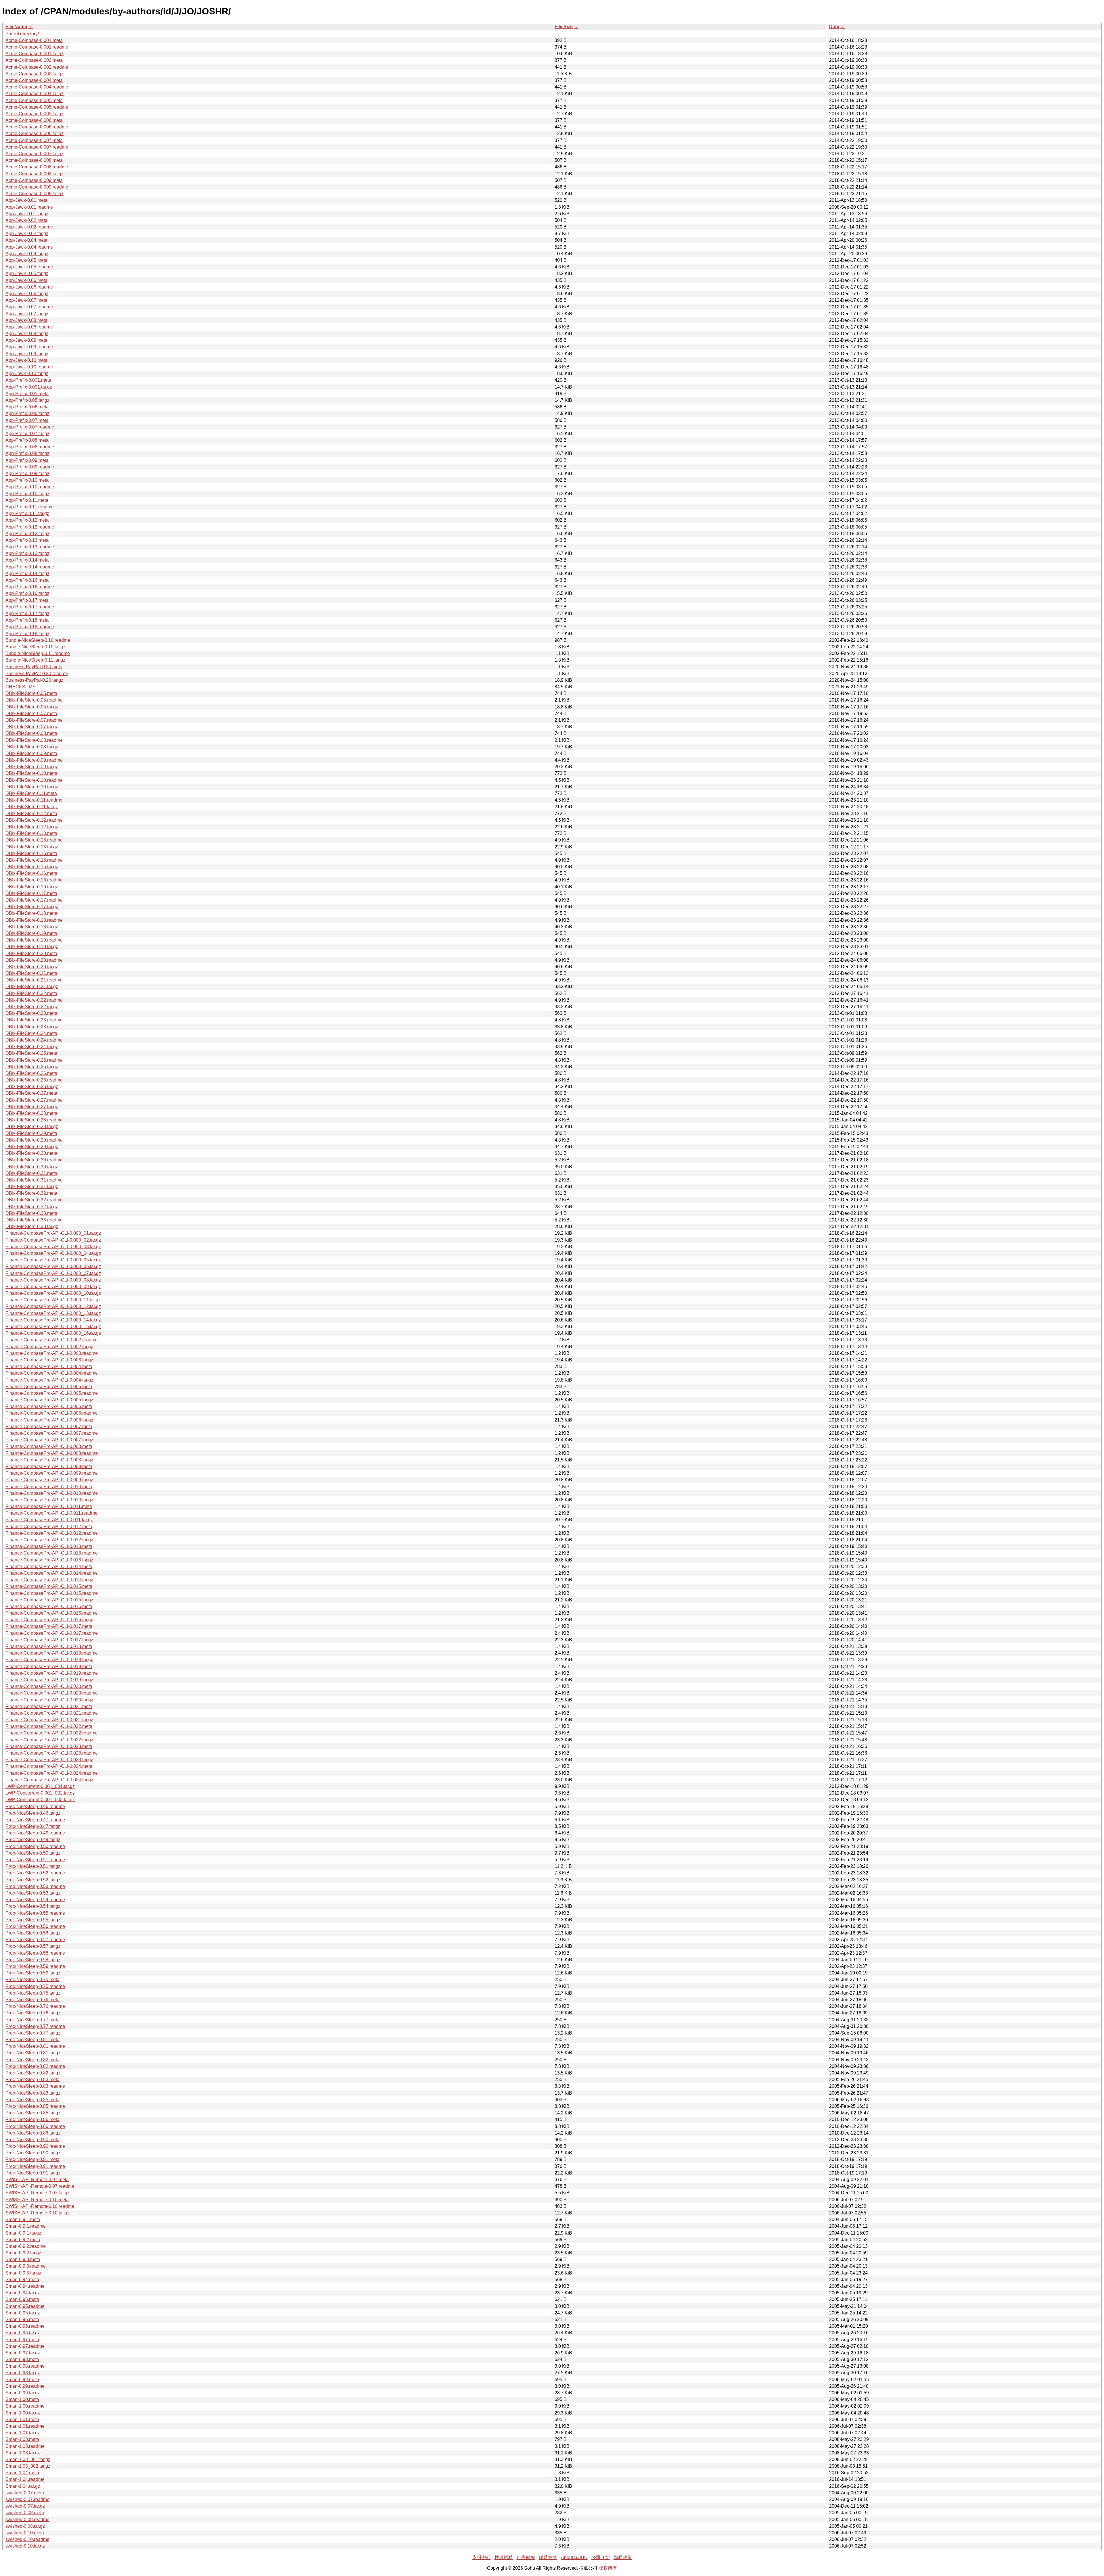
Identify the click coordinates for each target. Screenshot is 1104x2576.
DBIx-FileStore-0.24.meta (31, 1033)
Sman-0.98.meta (22, 2359)
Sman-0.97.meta (22, 2340)
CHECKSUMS (21, 687)
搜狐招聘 (504, 2557)
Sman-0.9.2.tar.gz (23, 2253)
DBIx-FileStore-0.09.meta (31, 753)
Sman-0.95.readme (25, 2306)
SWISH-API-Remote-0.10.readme (40, 2206)
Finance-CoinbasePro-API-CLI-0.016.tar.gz (49, 1620)
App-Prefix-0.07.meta (27, 420)
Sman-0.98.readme (25, 2366)
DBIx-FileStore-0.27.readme (34, 1100)
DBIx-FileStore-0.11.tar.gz (32, 807)
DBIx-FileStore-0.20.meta (31, 953)
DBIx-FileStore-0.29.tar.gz (32, 1147)
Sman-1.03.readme (25, 2446)
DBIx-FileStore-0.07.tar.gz (32, 727)
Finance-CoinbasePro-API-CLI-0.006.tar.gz (49, 1420)
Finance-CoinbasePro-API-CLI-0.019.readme (52, 1673)
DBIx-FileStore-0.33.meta (31, 1213)
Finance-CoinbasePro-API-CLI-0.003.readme (52, 1353)
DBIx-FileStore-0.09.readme (34, 760)
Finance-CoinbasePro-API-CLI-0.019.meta (49, 1667)
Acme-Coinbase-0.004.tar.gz (34, 94)
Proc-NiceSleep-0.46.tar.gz (33, 1813)
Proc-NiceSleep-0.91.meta (32, 2159)
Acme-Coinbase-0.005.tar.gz (34, 114)
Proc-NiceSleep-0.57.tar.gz (33, 1946)
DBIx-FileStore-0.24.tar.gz (32, 1047)
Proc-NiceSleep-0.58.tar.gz (33, 1960)
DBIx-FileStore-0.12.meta (31, 813)
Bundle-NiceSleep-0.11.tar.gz (35, 660)
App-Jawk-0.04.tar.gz (27, 254)
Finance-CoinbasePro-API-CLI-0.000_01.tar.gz (53, 1233)
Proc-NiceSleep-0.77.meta (32, 2020)
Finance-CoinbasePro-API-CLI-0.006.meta (49, 1406)
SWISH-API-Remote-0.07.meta (37, 2180)
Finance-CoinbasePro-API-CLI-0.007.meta (49, 1427)
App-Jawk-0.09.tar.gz (27, 354)
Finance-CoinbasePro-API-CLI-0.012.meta (49, 1527)
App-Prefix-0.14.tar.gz (27, 574)
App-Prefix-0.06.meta (27, 407)
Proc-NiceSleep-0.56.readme (35, 1926)
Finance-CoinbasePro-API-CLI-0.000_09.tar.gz (53, 1287)
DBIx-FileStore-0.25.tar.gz (32, 1067)
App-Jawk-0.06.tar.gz (27, 294)
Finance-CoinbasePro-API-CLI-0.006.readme (52, 1413)
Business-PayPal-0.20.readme (37, 674)
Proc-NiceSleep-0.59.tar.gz (33, 1973)
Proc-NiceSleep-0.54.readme (35, 1900)
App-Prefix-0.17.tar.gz (27, 613)
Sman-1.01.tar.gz (23, 2433)
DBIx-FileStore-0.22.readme (34, 1000)
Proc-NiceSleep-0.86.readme (35, 2126)
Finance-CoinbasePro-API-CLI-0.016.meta (49, 1606)
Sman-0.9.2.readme (26, 2246)
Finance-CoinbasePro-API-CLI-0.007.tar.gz (49, 1440)
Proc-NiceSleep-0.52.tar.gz (33, 1880)
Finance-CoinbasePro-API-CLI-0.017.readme (52, 1633)
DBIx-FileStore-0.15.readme (34, 860)
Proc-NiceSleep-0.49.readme (35, 1833)
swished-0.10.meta (25, 2533)
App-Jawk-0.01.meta (26, 200)
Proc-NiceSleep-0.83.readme (35, 2086)
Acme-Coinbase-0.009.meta (34, 180)
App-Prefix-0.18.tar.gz (27, 634)
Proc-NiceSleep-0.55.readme (35, 1913)
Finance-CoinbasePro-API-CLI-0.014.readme (52, 1573)
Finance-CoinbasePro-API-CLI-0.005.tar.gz (49, 1400)
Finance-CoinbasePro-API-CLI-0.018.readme (52, 1653)
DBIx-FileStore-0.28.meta (31, 1113)
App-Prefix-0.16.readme (30, 587)
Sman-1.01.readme (25, 2426)
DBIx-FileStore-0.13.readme (34, 840)
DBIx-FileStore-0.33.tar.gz (32, 1226)
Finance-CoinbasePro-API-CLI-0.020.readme (52, 1693)
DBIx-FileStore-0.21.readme (34, 980)
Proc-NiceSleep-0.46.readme (35, 1806)
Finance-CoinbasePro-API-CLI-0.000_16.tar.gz (53, 1333)
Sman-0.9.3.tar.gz (23, 2273)
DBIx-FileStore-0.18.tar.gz (32, 927)
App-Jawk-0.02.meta (26, 220)
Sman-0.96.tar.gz (23, 2333)
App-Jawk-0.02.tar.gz (27, 234)
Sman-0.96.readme (25, 2326)
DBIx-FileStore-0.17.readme (34, 900)
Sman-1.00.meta (22, 2399)
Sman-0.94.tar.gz (23, 2293)
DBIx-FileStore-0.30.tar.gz (32, 1167)
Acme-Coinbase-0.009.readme (37, 187)
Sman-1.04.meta (22, 2473)
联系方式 (548, 2557)
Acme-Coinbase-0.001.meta (34, 40)
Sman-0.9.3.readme (26, 2266)
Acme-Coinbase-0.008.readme (37, 167)
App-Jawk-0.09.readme (29, 347)
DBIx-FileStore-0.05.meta (31, 693)
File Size (564, 27)
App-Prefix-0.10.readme (30, 487)
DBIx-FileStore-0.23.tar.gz (32, 1027)
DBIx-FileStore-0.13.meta (31, 833)
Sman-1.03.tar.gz (23, 2453)
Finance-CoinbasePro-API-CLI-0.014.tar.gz (49, 1580)
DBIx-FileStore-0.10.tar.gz (32, 787)
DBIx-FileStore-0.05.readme (34, 700)
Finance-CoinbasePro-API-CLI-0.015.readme (52, 1593)
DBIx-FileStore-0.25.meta (31, 1053)
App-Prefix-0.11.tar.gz (27, 513)
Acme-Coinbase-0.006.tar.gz (34, 133)
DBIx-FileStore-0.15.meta (31, 853)
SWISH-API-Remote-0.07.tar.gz (38, 2193)
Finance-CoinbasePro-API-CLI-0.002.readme (52, 1340)
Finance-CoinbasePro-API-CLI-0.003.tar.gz (49, 1360)
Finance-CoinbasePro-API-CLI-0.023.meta (49, 1746)
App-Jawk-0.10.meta (26, 360)
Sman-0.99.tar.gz (23, 2393)
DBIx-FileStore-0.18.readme (34, 920)
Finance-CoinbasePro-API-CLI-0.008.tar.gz (49, 1460)
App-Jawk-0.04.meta (26, 240)
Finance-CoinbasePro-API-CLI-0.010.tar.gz (49, 1500)
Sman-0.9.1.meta (23, 2219)
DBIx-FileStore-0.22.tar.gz (32, 1007)
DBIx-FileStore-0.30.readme (34, 1160)
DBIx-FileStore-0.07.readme (34, 720)
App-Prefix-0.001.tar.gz (29, 387)
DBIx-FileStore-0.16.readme (34, 880)
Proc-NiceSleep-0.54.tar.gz (33, 1906)
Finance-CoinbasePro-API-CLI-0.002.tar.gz (49, 1347)
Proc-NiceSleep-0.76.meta (32, 2000)
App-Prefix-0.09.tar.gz (27, 473)
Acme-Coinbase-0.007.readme (37, 147)
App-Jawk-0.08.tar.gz (27, 334)
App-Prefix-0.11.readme (30, 507)
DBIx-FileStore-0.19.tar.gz (32, 947)
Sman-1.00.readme (25, 2406)
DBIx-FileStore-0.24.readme (34, 1040)
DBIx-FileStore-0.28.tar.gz (32, 1126)
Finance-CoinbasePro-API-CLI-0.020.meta (49, 1686)
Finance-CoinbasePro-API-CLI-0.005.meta (49, 1387)
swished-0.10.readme (27, 2539)
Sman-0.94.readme (25, 2286)
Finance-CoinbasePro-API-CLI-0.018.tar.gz (49, 1660)
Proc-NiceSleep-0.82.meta (32, 2060)
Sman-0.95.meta (22, 2299)
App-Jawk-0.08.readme (29, 327)
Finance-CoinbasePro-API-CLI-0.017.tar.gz (49, 1640)
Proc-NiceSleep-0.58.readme (35, 1953)
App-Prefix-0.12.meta (27, 520)
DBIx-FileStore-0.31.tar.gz (32, 1187)
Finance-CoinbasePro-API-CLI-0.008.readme (52, 1453)
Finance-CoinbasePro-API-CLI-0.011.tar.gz (49, 1520)
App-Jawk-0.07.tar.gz (27, 314)
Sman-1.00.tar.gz (23, 2413)
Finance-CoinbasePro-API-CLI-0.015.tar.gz (49, 1600)
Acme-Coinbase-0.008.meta (34, 160)
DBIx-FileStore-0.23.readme (34, 1020)
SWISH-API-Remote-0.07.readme (40, 2186)
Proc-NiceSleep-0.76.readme (35, 2006)
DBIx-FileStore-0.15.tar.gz (32, 867)
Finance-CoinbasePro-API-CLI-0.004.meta (49, 1366)
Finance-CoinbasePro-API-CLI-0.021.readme (52, 1713)
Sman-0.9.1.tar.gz (23, 2233)
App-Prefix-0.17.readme (30, 607)
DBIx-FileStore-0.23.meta (31, 1013)
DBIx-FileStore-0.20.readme (34, 960)
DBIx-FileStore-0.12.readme (34, 820)
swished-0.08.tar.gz (25, 2526)
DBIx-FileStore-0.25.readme (34, 1060)
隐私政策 (623, 2557)
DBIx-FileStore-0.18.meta (31, 913)
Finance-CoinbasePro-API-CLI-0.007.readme (52, 1433)
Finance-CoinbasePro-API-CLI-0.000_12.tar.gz (53, 1306)
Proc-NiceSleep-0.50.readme (35, 1846)
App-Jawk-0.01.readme (29, 207)
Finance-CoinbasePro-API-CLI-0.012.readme (52, 1533)
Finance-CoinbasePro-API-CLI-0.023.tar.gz (49, 1760)
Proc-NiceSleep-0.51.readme (35, 1860)
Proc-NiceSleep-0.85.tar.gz (33, 2113)
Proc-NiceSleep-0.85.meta (32, 2100)
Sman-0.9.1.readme (26, 2226)
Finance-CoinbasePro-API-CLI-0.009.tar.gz (49, 1480)
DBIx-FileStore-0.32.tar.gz (32, 1207)
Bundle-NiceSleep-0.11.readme (38, 653)
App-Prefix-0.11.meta (27, 500)
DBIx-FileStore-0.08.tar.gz (32, 747)
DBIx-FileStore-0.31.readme (34, 1180)
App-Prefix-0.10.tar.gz (27, 494)
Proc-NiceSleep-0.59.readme (35, 1966)
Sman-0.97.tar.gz (23, 2353)
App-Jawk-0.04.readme (29, 247)
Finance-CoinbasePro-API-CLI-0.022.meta (49, 1726)
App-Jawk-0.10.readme (29, 367)
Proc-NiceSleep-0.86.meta (32, 2119)
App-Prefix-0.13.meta (27, 540)
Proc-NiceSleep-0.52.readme (35, 1873)
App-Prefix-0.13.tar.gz (27, 553)
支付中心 (482, 2557)
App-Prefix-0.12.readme (30, 527)
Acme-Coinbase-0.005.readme (37, 107)
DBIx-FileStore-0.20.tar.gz (32, 967)
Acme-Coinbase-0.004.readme (37, 87)
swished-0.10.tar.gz (25, 2546)
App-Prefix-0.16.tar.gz (27, 593)
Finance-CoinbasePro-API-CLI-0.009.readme (52, 1473)
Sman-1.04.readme (25, 2479)
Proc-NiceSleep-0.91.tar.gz (33, 2173)
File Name (16, 27)
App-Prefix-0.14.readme (30, 567)
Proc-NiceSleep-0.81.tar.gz (33, 2053)
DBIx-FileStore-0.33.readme (34, 1220)
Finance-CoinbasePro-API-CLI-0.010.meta (49, 1487)
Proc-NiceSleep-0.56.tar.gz (33, 1933)
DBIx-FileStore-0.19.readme (34, 940)
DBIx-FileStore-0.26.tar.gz (32, 1087)
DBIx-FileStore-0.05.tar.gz (32, 707)
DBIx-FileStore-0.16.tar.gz (32, 887)
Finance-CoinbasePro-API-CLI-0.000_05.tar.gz (53, 1260)
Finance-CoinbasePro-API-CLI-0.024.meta (49, 1766)
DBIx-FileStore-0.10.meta (31, 773)
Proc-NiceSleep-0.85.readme (35, 2106)
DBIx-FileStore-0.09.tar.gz (32, 767)
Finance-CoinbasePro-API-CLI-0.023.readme (52, 1753)
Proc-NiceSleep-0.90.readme (35, 2146)
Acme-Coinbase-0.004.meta (34, 80)
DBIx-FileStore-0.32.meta (31, 1193)
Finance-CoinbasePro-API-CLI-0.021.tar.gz (49, 1720)
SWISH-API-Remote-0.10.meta (37, 2200)
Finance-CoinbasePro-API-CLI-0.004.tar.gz (49, 1380)
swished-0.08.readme (27, 2520)
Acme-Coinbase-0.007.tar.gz (34, 154)
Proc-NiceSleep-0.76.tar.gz (33, 2013)
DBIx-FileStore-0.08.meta (31, 733)
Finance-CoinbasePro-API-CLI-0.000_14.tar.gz (53, 1320)
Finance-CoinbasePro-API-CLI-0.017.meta (49, 1626)
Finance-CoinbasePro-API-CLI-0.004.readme (52, 1373)
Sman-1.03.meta (22, 2439)
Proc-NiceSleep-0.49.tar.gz (33, 1840)
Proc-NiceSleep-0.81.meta (32, 2040)
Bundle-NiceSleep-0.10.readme (38, 640)
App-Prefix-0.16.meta (27, 580)
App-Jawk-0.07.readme (29, 307)
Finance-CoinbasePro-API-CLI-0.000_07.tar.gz (53, 1273)
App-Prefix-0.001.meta (28, 380)
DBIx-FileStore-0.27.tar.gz (32, 1107)
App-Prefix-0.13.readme (30, 547)
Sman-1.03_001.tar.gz (28, 2459)
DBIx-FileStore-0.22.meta (31, 993)
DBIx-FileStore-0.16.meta (31, 873)
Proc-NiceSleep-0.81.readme (35, 2046)
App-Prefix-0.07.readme (30, 427)
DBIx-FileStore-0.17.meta (31, 893)
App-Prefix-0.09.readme (30, 467)
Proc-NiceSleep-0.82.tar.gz (33, 2073)
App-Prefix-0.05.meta (27, 394)
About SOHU (574, 2557)
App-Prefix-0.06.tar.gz (27, 413)
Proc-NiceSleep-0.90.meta (32, 2140)
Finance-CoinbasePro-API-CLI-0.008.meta (49, 1446)
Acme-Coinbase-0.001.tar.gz (34, 54)
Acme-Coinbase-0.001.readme (37, 47)
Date (834, 27)
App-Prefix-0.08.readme (30, 447)
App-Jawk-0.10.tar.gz (27, 373)
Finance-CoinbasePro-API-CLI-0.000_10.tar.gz (53, 1293)
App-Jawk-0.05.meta (26, 260)
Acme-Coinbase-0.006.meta (34, 120)
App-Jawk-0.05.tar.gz (27, 273)
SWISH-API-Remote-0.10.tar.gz (38, 2213)
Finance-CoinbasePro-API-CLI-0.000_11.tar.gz (53, 1300)
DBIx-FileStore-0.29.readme (34, 1140)
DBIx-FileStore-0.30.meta (31, 1153)
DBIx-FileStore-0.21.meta (31, 973)
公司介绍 (601, 2557)
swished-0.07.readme (27, 2499)
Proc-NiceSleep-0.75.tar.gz (33, 1993)
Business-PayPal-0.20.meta (34, 667)
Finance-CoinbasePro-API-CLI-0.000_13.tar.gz (53, 1313)
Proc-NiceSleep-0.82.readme (35, 2066)
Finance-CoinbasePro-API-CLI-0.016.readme (52, 1613)
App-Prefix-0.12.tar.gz (27, 534)
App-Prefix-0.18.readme (30, 627)
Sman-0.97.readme (25, 2346)
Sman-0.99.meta (22, 2380)
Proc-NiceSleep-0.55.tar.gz (33, 1920)
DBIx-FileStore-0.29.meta (31, 1133)
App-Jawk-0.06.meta (26, 280)
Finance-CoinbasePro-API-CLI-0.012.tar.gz (49, 1540)
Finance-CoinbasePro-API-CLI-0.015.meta (49, 1586)
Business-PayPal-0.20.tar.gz (34, 680)
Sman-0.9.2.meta (23, 2240)
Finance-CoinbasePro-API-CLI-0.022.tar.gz (49, 1740)
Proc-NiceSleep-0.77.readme (35, 2026)
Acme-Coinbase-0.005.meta (34, 100)
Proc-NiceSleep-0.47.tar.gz (33, 1826)
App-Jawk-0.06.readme (29, 287)
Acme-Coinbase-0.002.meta (34, 60)
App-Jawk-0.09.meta (26, 340)
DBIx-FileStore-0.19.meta (31, 933)
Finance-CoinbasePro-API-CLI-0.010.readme (52, 1493)
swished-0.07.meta (25, 2493)
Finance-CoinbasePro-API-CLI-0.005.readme (52, 1393)
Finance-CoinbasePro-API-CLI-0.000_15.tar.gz (53, 1327)
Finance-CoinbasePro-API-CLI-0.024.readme (52, 1773)
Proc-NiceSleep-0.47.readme (35, 1820)
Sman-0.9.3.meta (23, 2259)
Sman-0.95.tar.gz (23, 2313)
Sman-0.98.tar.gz (23, 2373)
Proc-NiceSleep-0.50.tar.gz (33, 1853)
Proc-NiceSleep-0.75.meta (32, 1979)
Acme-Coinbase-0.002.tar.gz (34, 74)
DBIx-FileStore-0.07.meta (31, 713)
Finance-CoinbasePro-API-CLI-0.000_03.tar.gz (53, 1247)
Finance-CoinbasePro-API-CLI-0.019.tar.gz (49, 1680)
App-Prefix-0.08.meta (27, 440)
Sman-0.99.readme (25, 2386)
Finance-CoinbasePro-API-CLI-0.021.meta (49, 1706)
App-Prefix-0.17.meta (27, 600)
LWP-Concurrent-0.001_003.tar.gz (40, 1800)
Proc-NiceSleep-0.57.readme (35, 1940)
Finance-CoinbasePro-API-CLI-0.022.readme (52, 1733)
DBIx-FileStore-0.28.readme (34, 1120)
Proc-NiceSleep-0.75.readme (35, 1986)
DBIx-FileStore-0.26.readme (34, 1080)
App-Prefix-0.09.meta (27, 460)
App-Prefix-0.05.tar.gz (27, 400)
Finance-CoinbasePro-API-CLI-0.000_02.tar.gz (53, 1240)
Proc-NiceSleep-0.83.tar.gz (33, 2093)
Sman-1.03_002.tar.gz (28, 2466)
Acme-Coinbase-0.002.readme (37, 67)
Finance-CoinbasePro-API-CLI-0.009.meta (49, 1466)
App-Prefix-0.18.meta (27, 620)
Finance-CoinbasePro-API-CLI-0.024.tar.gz (49, 1780)
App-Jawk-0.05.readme (29, 267)
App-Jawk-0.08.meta (26, 320)
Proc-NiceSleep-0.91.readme (35, 2166)
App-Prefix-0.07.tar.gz (27, 434)
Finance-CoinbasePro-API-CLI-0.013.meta (49, 1546)
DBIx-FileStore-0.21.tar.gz (32, 987)
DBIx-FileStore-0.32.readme (34, 1200)
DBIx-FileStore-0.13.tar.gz (32, 847)
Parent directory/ (22, 34)
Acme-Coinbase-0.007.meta (34, 140)
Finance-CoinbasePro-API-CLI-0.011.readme (51, 1513)
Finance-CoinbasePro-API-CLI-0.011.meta (49, 1506)
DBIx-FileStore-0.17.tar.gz (32, 907)
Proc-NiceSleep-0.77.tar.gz (33, 2033)
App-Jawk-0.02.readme (29, 227)
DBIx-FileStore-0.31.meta (31, 1173)
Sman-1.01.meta (22, 2420)
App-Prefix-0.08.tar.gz (27, 453)
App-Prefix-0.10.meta (27, 480)
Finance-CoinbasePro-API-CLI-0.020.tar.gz (49, 1700)
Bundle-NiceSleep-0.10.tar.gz (36, 647)
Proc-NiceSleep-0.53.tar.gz (33, 1893)
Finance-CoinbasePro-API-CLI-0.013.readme (52, 1553)
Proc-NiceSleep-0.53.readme (35, 1886)
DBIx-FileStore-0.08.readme (34, 740)
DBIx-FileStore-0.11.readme (34, 800)
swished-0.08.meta (25, 2513)
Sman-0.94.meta (22, 2280)
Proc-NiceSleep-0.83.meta (32, 2080)
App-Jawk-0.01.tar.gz (27, 214)
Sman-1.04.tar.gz (23, 2486)
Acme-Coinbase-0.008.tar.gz (34, 174)
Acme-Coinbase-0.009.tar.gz (34, 194)
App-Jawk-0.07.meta (26, 300)
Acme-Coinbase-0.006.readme (37, 127)
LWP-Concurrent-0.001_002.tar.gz (40, 1793)
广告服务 (526, 2557)
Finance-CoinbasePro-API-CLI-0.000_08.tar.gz (53, 1280)
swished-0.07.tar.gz (25, 2506)
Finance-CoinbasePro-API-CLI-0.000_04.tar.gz (53, 1253)
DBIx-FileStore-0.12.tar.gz (32, 827)
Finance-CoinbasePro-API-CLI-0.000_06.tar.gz (53, 1266)
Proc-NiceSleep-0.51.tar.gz (33, 1866)
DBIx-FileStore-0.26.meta (31, 1073)
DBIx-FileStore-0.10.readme (34, 780)
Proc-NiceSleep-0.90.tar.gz (33, 2153)
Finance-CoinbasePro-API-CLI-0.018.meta (49, 1646)
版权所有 (608, 2568)
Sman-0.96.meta (22, 2319)
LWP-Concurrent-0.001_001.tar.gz (40, 1786)
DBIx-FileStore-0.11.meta (31, 793)
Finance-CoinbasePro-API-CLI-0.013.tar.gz (49, 1560)
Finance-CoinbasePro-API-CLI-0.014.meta (49, 1566)
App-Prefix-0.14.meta (27, 560)
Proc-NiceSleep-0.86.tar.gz (33, 2133)
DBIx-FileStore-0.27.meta (31, 1093)
